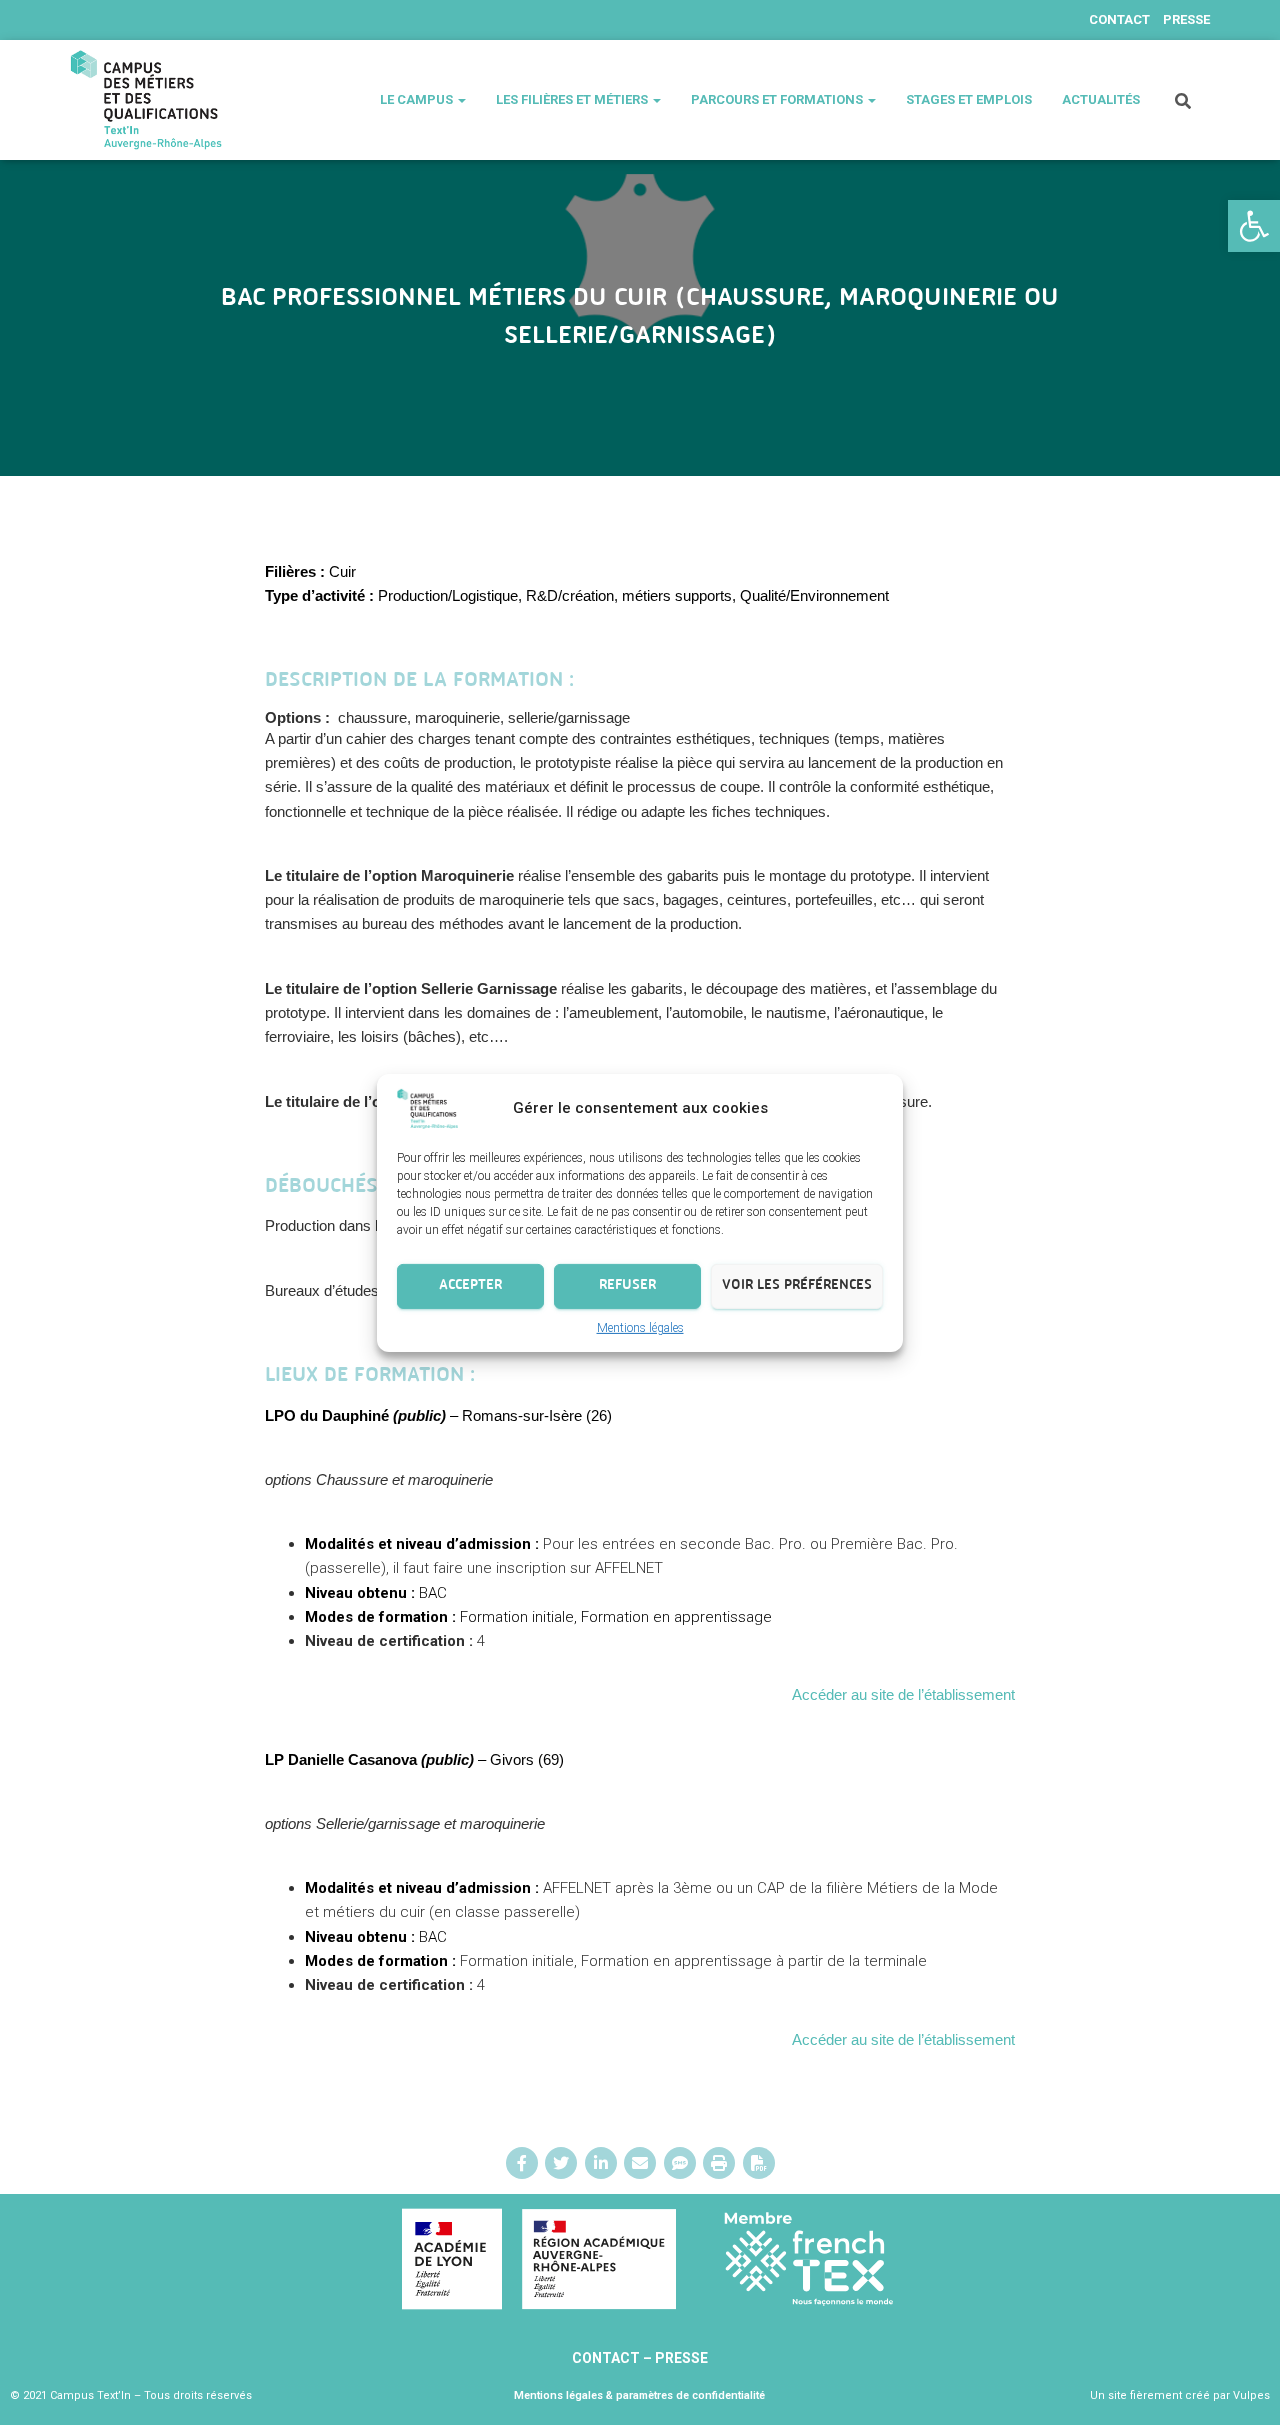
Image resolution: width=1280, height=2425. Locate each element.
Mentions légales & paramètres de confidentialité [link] (639, 2395)
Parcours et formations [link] (778, 99)
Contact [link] (1119, 19)
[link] (1254, 226)
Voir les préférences (797, 1285)
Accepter (470, 1285)
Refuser (627, 1285)
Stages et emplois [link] (969, 99)
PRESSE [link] (681, 2358)
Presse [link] (1186, 19)
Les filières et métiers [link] (573, 99)
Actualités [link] (1101, 99)
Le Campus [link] (418, 99)
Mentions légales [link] (640, 1327)
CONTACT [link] (607, 2358)
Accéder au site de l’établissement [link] (903, 1694)
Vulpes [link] (1251, 2395)
